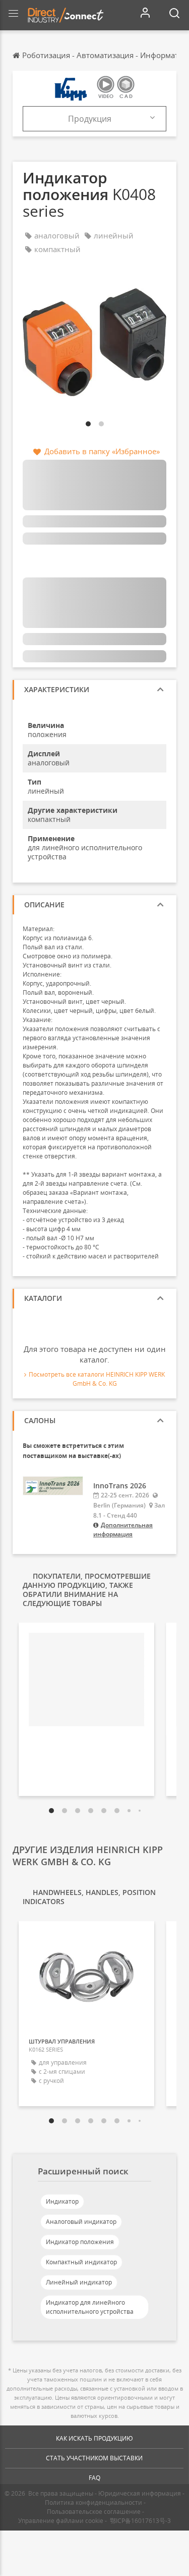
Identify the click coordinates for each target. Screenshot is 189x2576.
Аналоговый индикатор (81, 2222)
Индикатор (62, 2201)
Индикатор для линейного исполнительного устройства (90, 2307)
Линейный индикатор (79, 2282)
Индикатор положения (80, 2242)
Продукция (90, 119)
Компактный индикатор (81, 2262)
